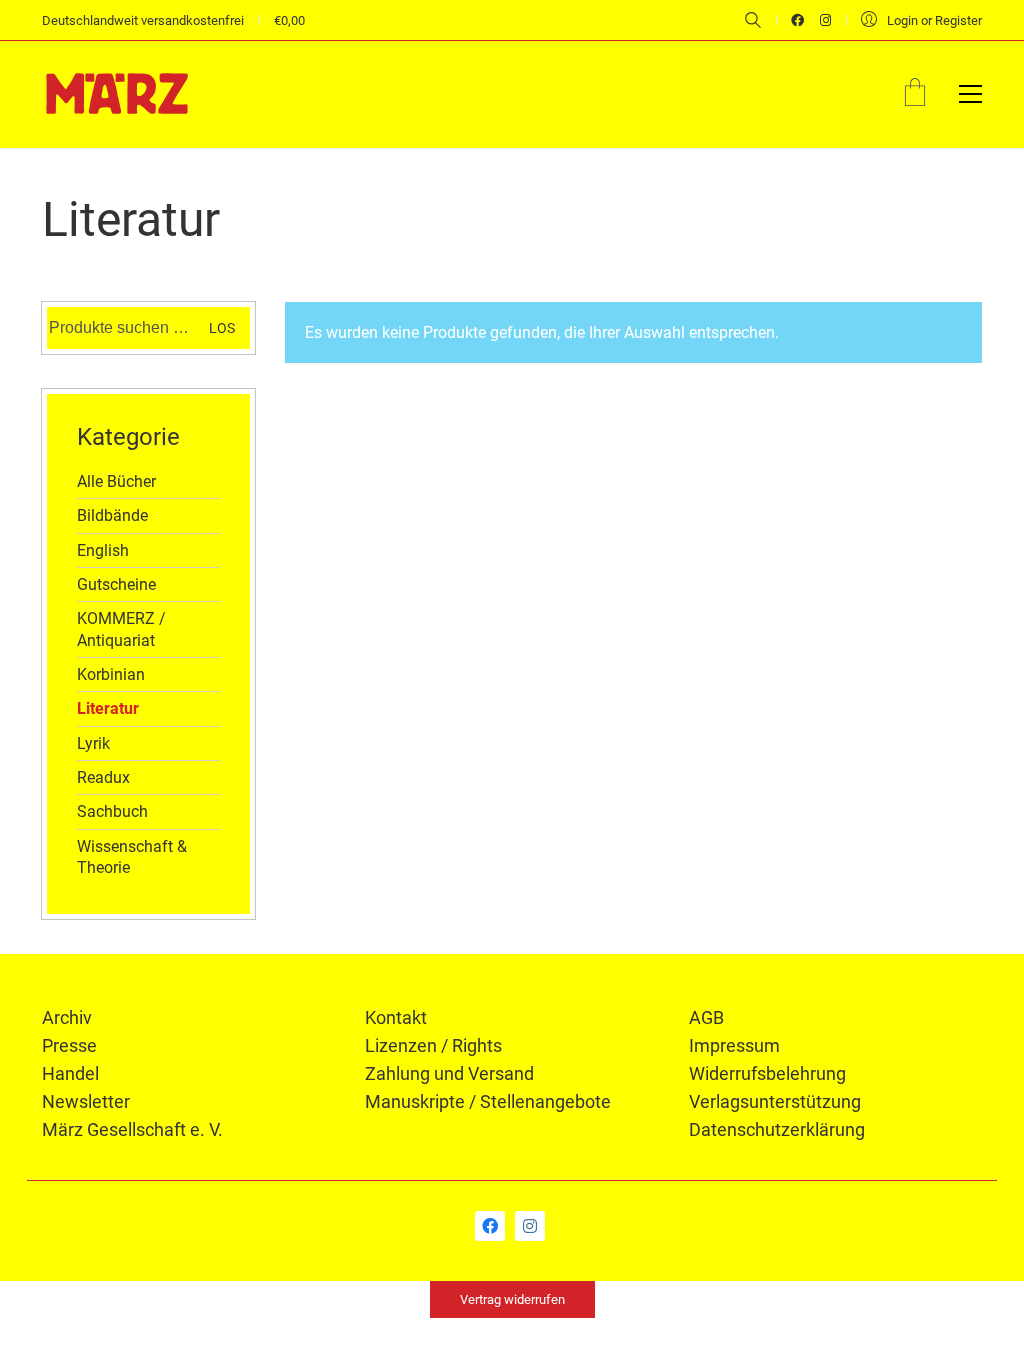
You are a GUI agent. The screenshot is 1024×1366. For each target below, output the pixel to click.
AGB (706, 1017)
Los (222, 328)
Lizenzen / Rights (433, 1045)
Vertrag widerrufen (512, 1299)
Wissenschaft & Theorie (132, 857)
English (103, 550)
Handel (70, 1073)
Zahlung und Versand (449, 1073)
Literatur (108, 708)
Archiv (67, 1017)
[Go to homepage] (117, 94)
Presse (69, 1045)
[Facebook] (490, 1226)
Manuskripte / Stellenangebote (488, 1101)
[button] (970, 94)
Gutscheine (116, 584)
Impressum (734, 1045)
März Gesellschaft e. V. (132, 1129)
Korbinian (111, 674)
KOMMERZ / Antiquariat (121, 629)
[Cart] (915, 94)
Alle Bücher (116, 481)
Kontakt (396, 1017)
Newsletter (86, 1101)
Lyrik (93, 743)
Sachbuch (112, 811)
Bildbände (112, 515)
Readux (103, 777)
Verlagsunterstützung (775, 1101)
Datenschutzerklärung (777, 1129)
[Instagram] (530, 1226)
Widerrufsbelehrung (767, 1073)
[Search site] (753, 22)
